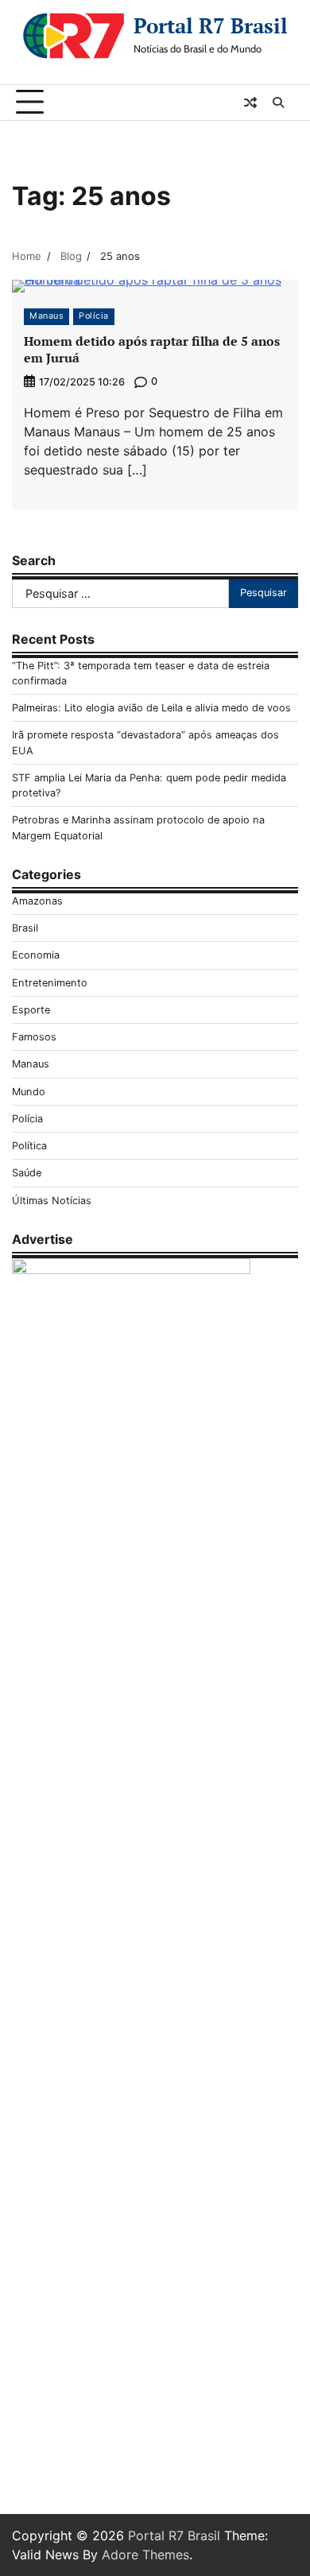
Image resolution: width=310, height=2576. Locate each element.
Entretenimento (50, 983)
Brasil (25, 928)
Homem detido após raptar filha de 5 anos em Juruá (152, 349)
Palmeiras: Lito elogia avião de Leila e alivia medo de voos (151, 708)
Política (29, 1146)
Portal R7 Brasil (211, 25)
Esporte (31, 1010)
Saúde (27, 1173)
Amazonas (37, 901)
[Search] (278, 103)
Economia (36, 955)
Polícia (94, 316)
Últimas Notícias (52, 1201)
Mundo (29, 1092)
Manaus (46, 316)
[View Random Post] (250, 103)
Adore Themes (145, 2555)
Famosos (34, 1037)
